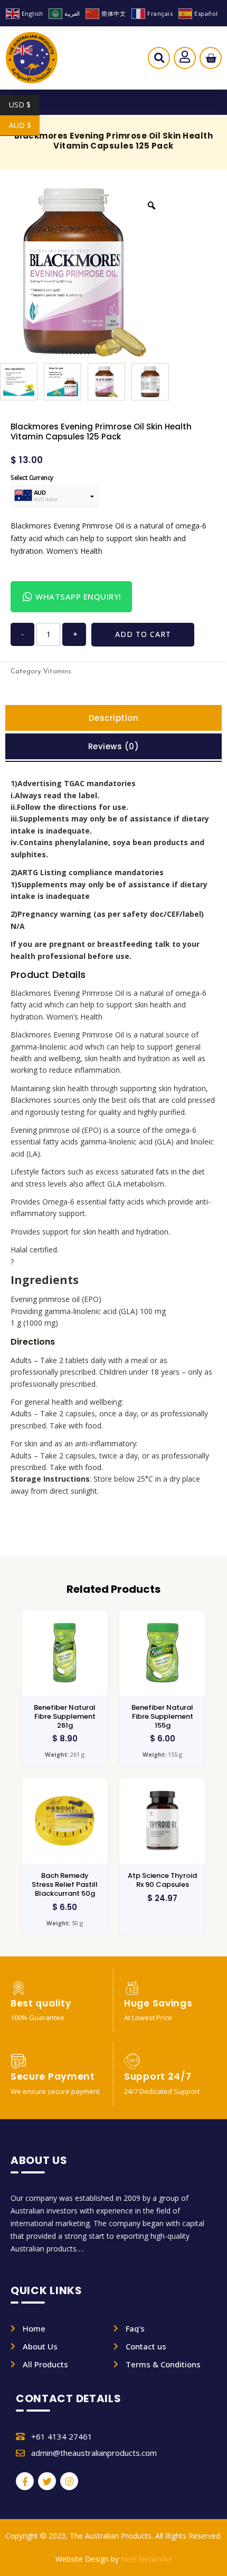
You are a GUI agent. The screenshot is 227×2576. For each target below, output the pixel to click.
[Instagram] (69, 2481)
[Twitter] (47, 2481)
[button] (159, 61)
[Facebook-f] (25, 2481)
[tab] (113, 718)
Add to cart (143, 634)
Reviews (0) (114, 746)
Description (114, 718)
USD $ (24, 105)
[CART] (211, 58)
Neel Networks (146, 2559)
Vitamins (57, 672)
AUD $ (24, 125)
